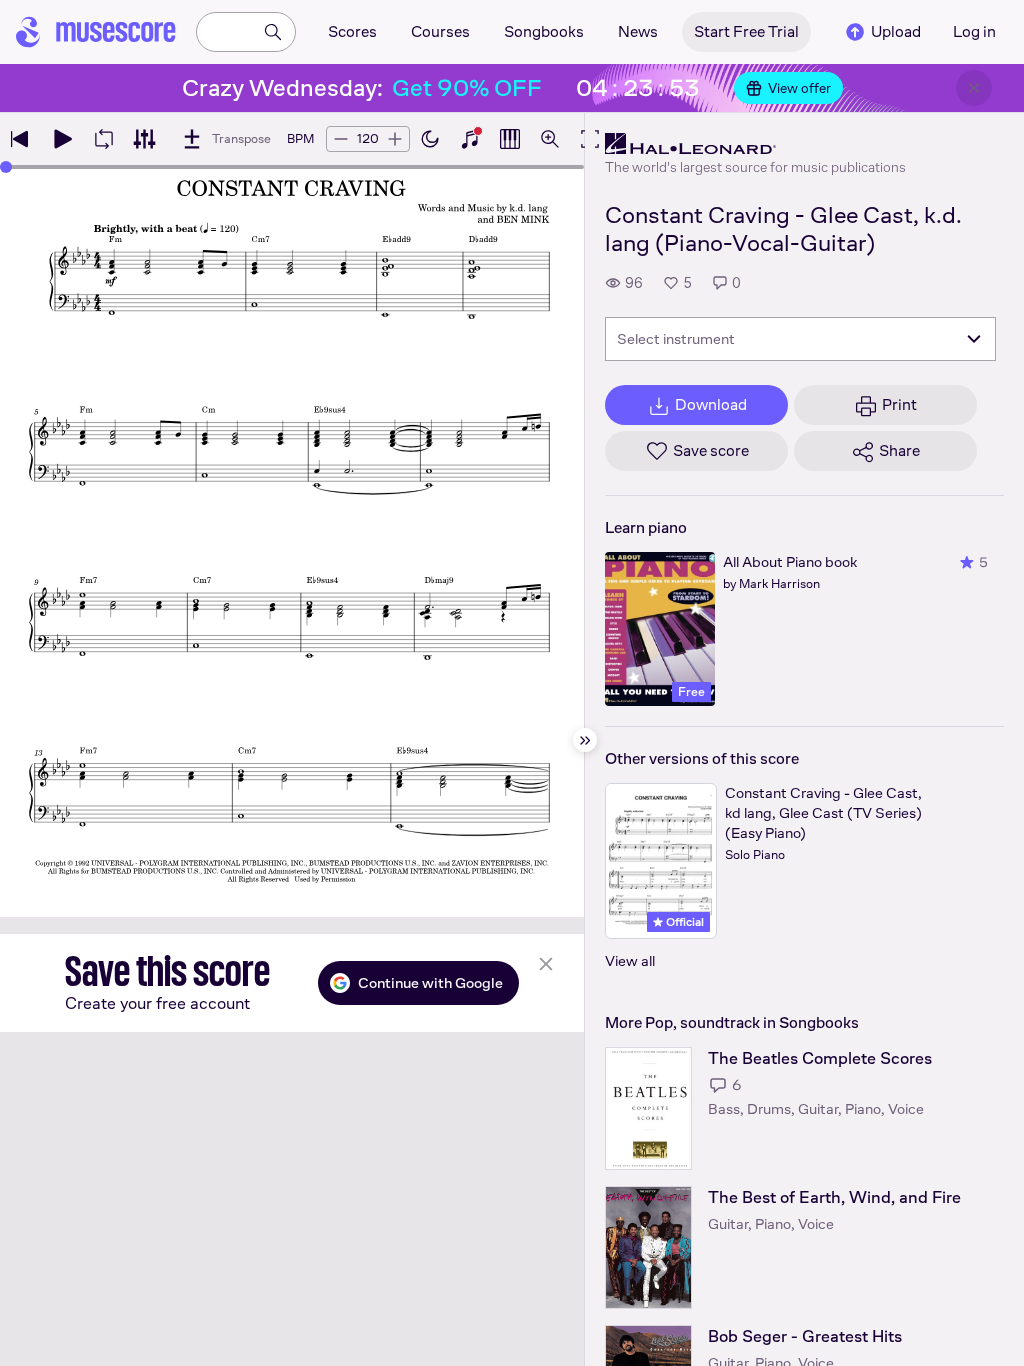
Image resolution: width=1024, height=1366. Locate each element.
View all (630, 960)
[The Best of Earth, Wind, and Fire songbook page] (648, 1247)
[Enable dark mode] (430, 139)
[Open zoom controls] (550, 139)
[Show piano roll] (510, 139)
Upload (896, 31)
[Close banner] (974, 88)
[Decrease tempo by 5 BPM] (341, 139)
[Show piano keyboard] (470, 139)
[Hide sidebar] (585, 740)
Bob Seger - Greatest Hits (805, 1336)
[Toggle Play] (62, 139)
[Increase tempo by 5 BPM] (395, 139)
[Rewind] (20, 139)
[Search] (273, 32)
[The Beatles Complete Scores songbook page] (648, 1108)
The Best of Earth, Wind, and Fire (834, 1197)
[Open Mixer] (144, 139)
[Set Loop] (104, 139)
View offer (799, 88)
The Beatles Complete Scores (820, 1058)
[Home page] (96, 32)
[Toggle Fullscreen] (590, 139)
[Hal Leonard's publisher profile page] (755, 144)
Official (683, 922)
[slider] (6, 167)
